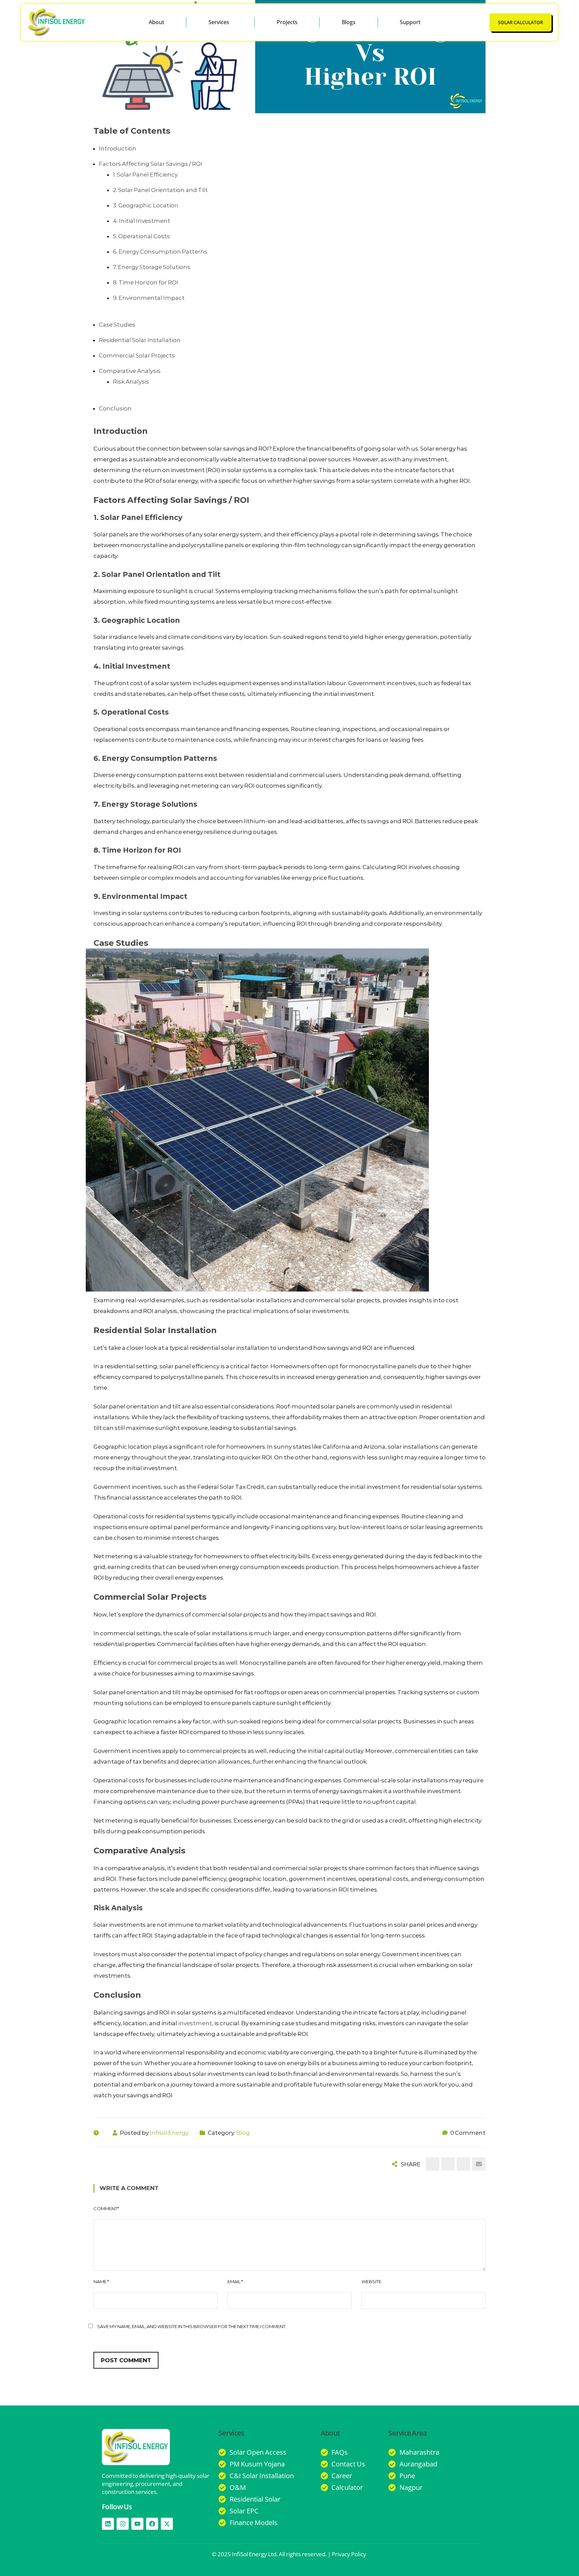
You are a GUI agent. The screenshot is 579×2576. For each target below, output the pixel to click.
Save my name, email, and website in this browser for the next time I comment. (192, 2326)
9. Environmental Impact (149, 298)
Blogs (349, 22)
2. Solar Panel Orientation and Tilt (160, 190)
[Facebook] (152, 2524)
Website (371, 2282)
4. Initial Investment (142, 221)
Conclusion (115, 408)
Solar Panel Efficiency (141, 517)
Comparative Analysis (130, 371)
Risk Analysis (131, 382)
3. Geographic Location (146, 205)
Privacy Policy (349, 2554)
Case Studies (117, 325)
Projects (287, 22)
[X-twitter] (167, 2524)
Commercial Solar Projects (137, 355)
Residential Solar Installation (140, 340)
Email (235, 2282)
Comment (106, 2208)
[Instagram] (123, 2524)
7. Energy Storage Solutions (152, 267)
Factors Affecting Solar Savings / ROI (151, 164)
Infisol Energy (169, 2133)
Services (219, 22)
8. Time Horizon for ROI (146, 282)
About (156, 22)
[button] (220, 22)
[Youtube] (137, 2524)
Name (101, 2282)
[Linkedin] (108, 2524)
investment (195, 2023)
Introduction (118, 148)
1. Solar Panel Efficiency (145, 175)
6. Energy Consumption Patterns (160, 252)
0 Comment (468, 2133)
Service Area (408, 2433)
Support (410, 22)
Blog (243, 2133)
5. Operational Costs (141, 236)
